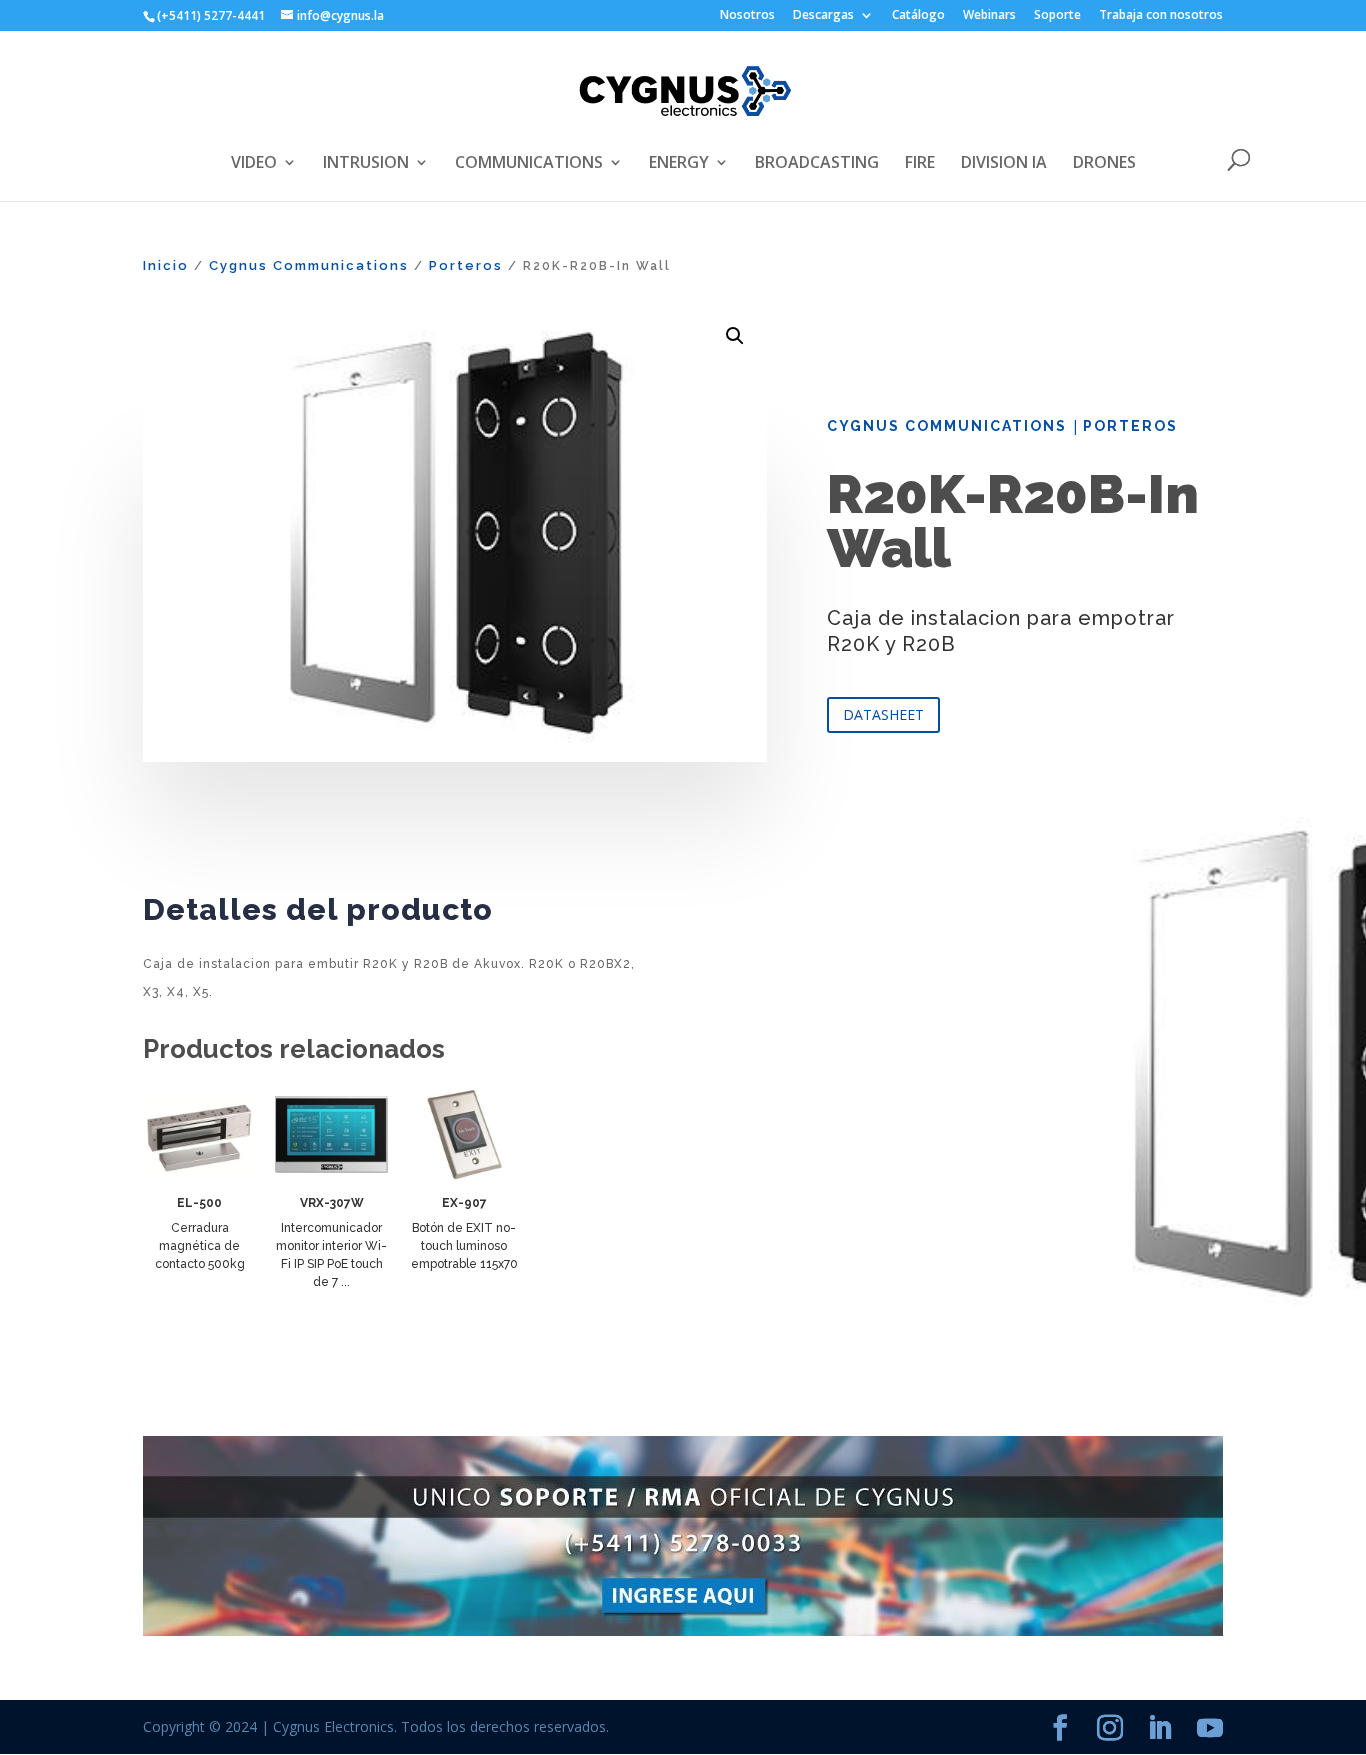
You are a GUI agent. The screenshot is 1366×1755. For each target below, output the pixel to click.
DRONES (1104, 164)
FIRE (920, 164)
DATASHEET (883, 714)
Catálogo (918, 16)
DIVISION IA (1004, 164)
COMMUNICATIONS (529, 164)
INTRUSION (366, 164)
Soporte (1057, 16)
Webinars (989, 16)
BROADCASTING (817, 164)
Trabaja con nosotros (1161, 16)
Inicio (166, 265)
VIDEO (254, 164)
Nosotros (747, 16)
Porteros (466, 265)
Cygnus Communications (309, 265)
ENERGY (679, 164)
